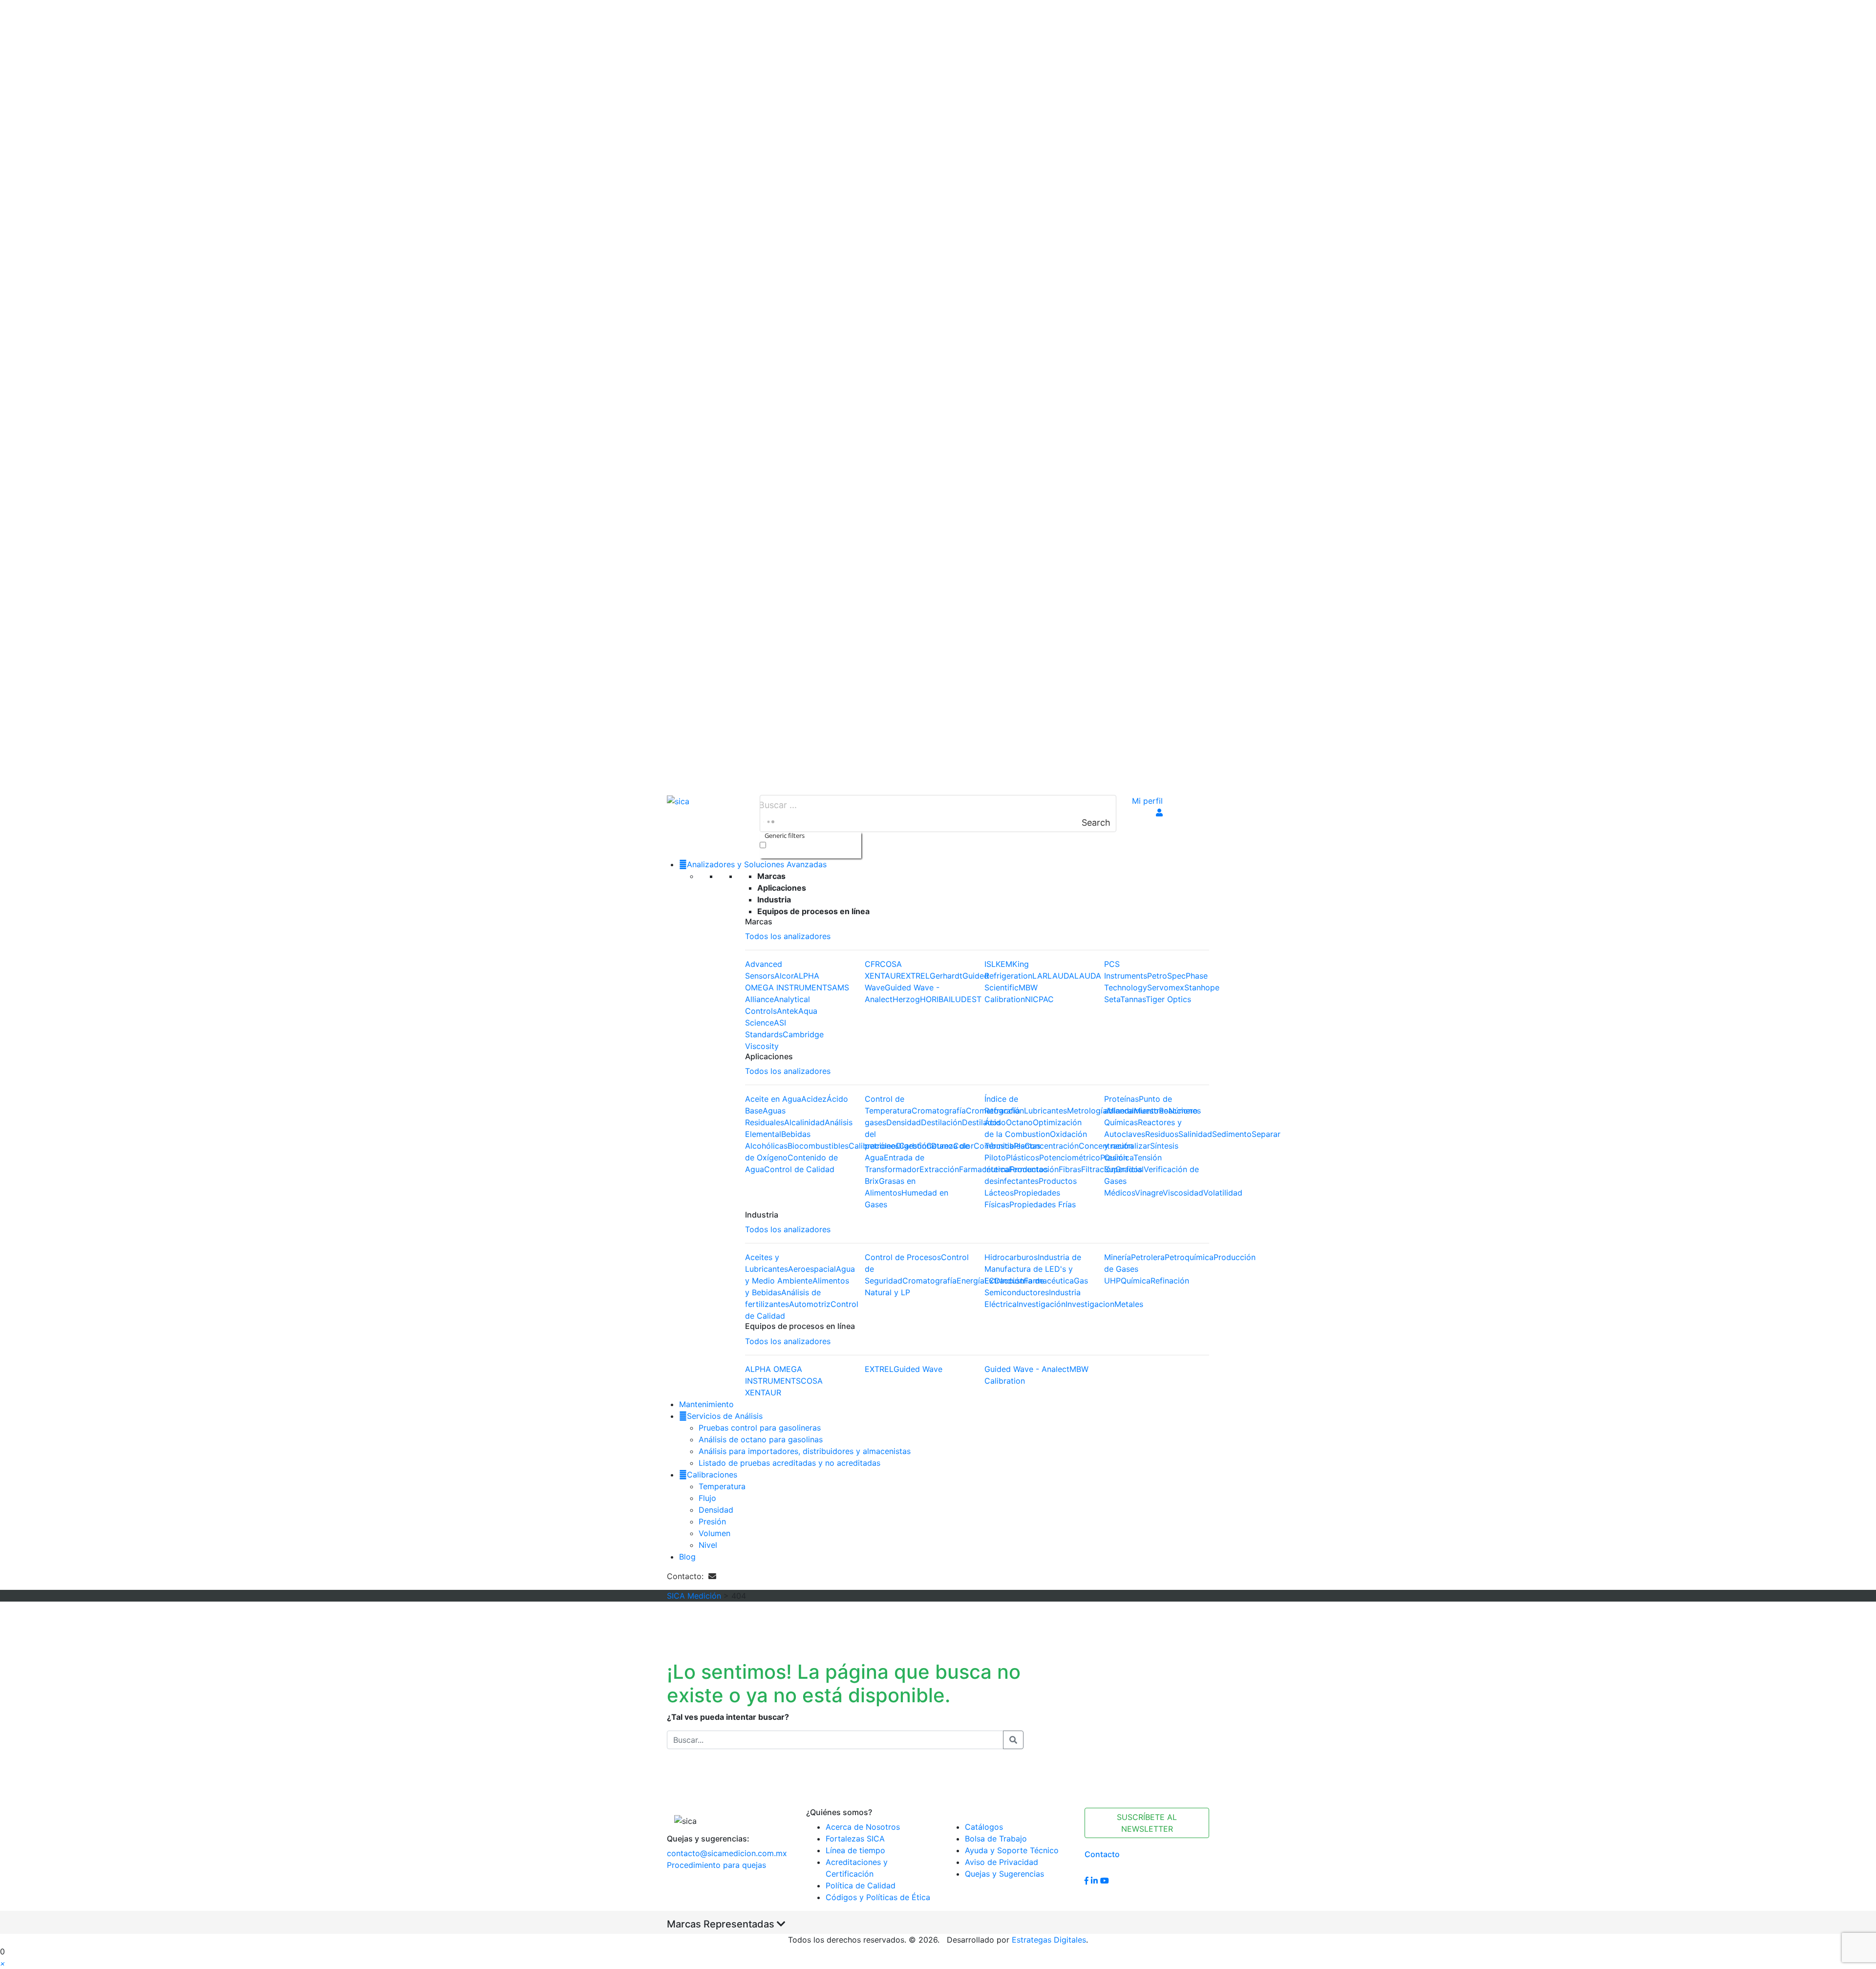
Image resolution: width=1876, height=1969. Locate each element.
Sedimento (1232, 1134)
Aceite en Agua (773, 1099)
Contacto (1102, 1854)
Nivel (708, 1545)
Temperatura (722, 1486)
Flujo (707, 1498)
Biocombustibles (818, 1146)
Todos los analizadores (788, 936)
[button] (3, 1963)
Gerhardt (946, 976)
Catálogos (984, 1827)
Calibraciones (712, 1475)
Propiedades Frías (1043, 1204)
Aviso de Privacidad (1002, 1862)
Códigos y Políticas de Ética (878, 1897)
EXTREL (915, 976)
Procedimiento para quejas (716, 1865)
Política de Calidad (861, 1885)
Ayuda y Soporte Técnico (1012, 1850)
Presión (712, 1521)
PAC (1046, 999)
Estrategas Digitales (1049, 1940)
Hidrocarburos (1011, 1257)
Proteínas (1121, 1099)
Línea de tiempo (855, 1850)
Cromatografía (939, 1111)
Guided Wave (918, 1369)
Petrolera (1148, 1257)
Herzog (906, 999)
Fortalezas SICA (855, 1839)
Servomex (1166, 987)
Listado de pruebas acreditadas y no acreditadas (789, 1463)
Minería (1118, 1257)
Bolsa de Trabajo (996, 1839)
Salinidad (1195, 1134)
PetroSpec (1166, 976)
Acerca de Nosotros (863, 1827)
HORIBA (934, 999)
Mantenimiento (706, 1404)
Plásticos (1023, 1157)
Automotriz (810, 1304)
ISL (990, 964)
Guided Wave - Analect (1027, 1369)
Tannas (1133, 999)
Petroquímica (1189, 1257)
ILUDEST (965, 999)
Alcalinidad (804, 1122)
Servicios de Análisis (725, 1416)
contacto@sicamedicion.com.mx (727, 1853)
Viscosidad (1183, 1193)
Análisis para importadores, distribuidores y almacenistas (805, 1451)
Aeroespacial (812, 1269)
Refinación (1170, 1281)
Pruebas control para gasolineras (760, 1428)
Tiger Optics (1168, 999)
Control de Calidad (799, 1169)
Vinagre (1149, 1193)
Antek (788, 1011)
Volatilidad (1223, 1193)
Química (1136, 1281)
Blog (687, 1557)
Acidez (814, 1099)
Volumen (714, 1533)
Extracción (939, 1169)
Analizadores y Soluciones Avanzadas (757, 864)
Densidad (904, 1122)
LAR (1040, 976)
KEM (1004, 964)
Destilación (941, 1122)
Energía (970, 1281)
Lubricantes (1045, 1111)
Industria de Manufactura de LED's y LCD (1033, 1269)
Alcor (784, 976)
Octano (1019, 1122)
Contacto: (688, 1576)
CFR (872, 964)
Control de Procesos (903, 1257)
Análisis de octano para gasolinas (761, 1439)
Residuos (1162, 1134)
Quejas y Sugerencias (1004, 1874)
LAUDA (1061, 976)
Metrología (1087, 1111)
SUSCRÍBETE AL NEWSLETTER (1147, 1823)
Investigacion (1090, 1304)
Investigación (1041, 1304)
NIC (1032, 999)
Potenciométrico (1070, 1157)
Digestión (914, 1146)
